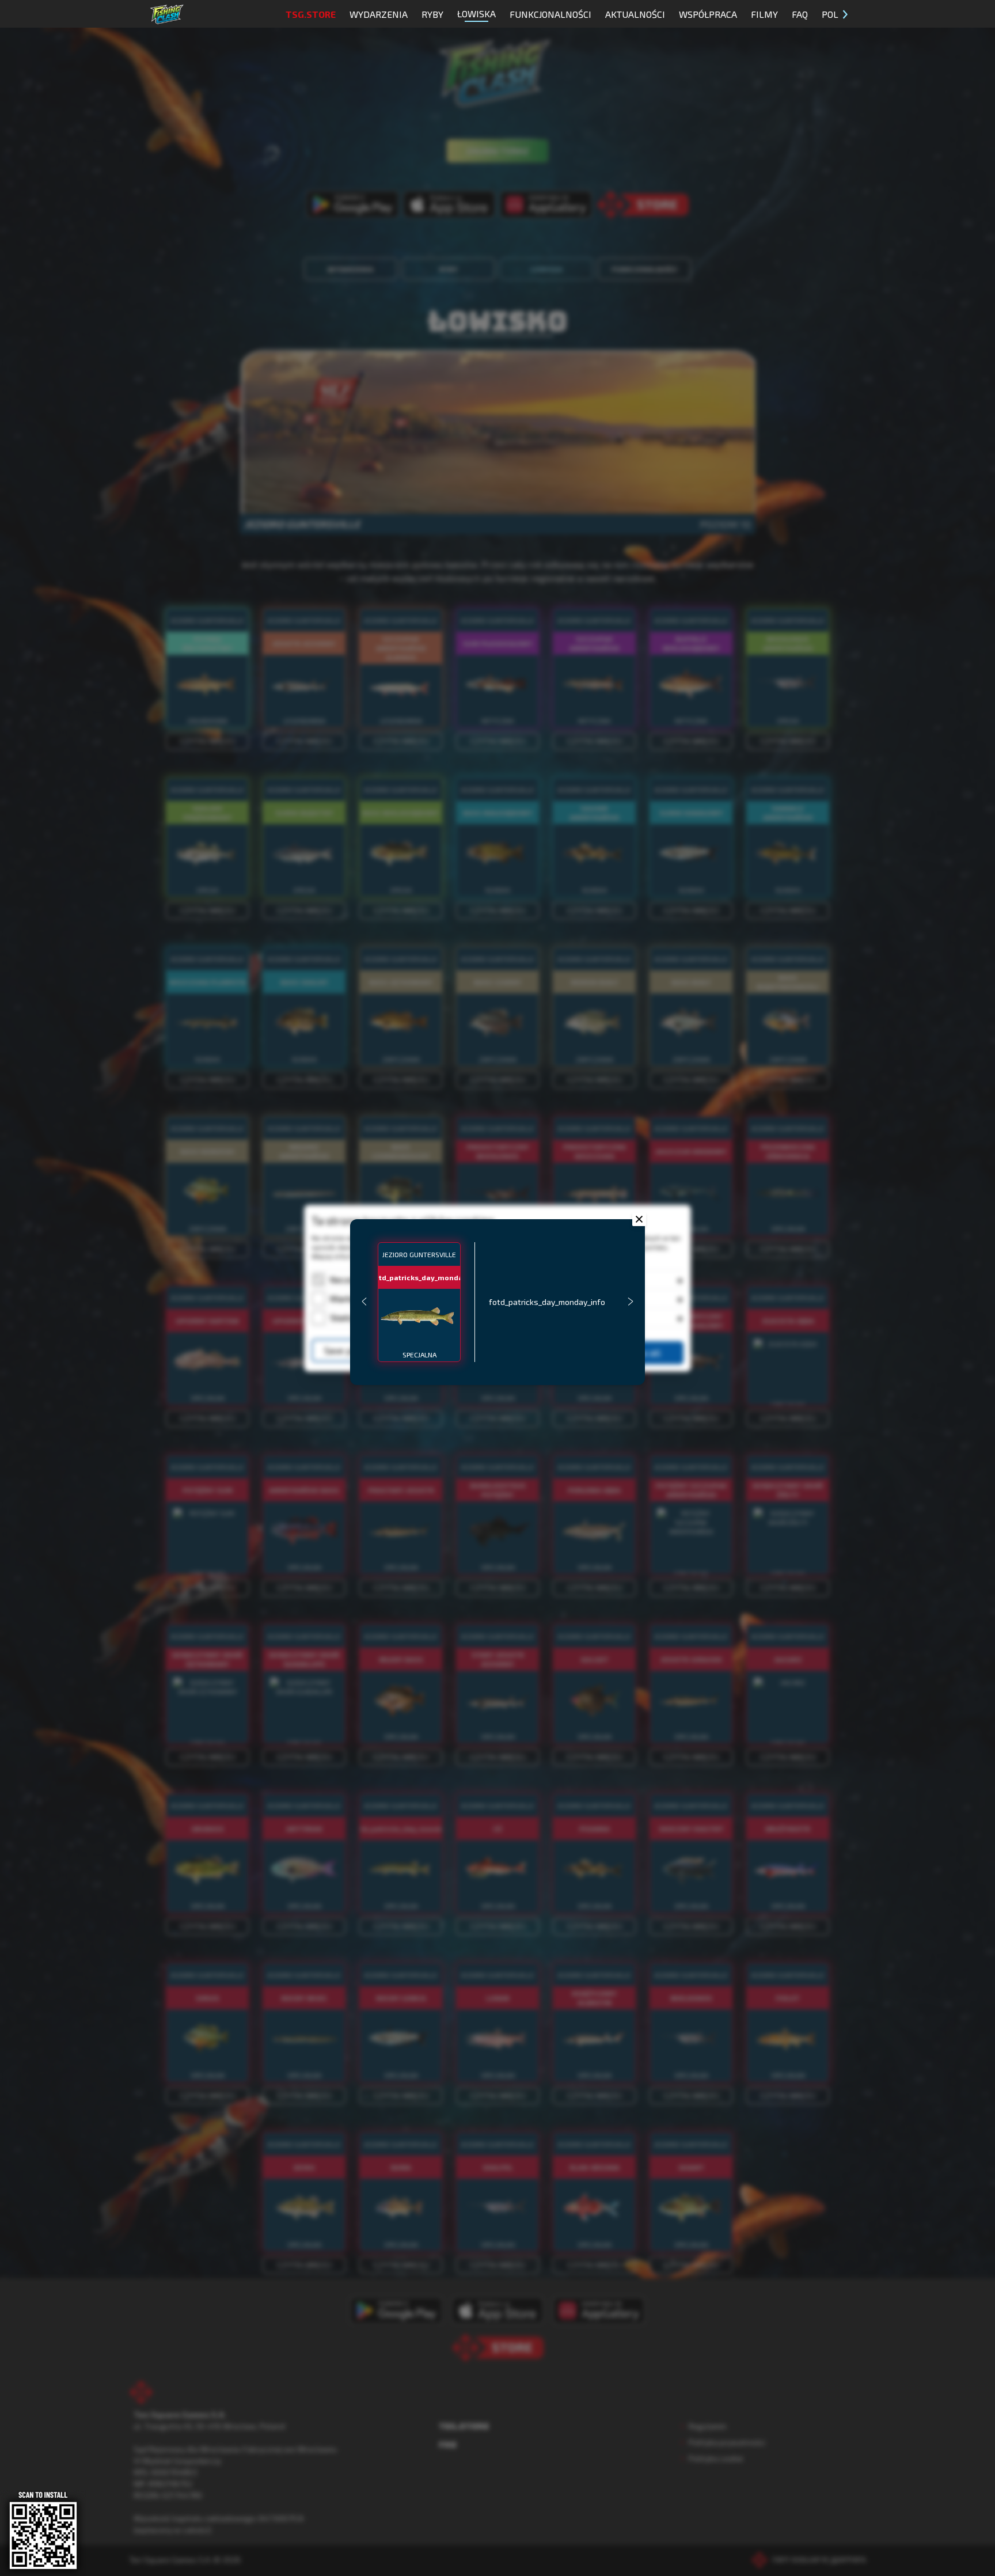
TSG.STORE (311, 14)
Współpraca (708, 14)
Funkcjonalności (550, 14)
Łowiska (476, 14)
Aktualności (635, 14)
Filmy (764, 14)
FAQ (800, 14)
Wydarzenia (379, 14)
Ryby (432, 14)
